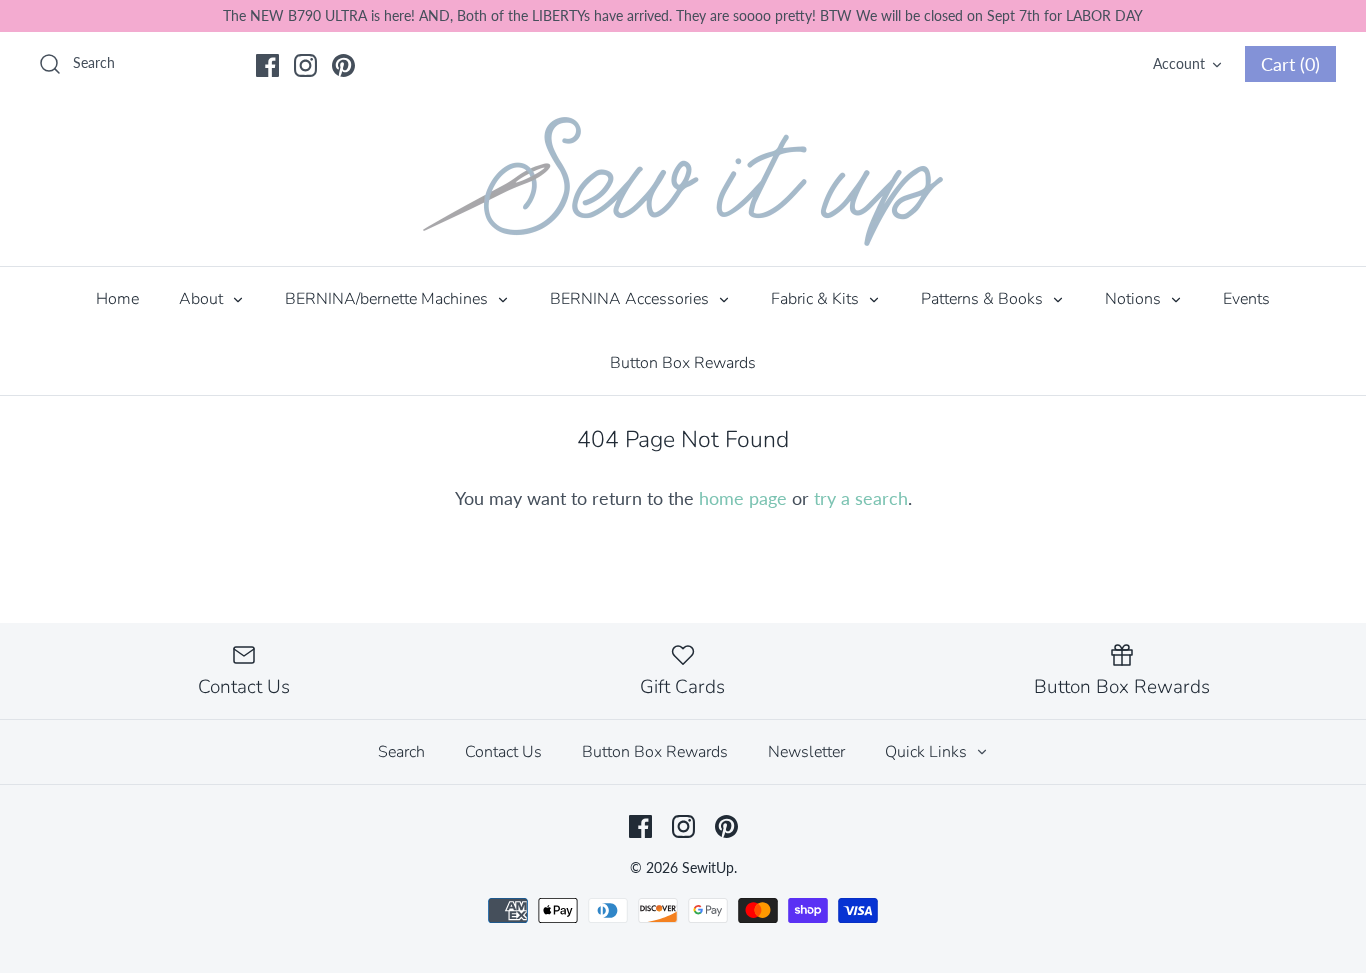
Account (1179, 63)
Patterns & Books (984, 299)
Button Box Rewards (683, 363)
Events (1246, 299)
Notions (1135, 299)
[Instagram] (305, 65)
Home (117, 299)
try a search (861, 498)
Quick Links (928, 752)
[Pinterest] (343, 65)
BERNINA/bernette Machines (388, 299)
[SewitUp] (683, 181)
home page (743, 498)
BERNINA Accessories (631, 299)
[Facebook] (267, 65)
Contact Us (503, 752)
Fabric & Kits (817, 299)
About (203, 299)
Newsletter (806, 752)
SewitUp (708, 867)
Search (401, 752)
